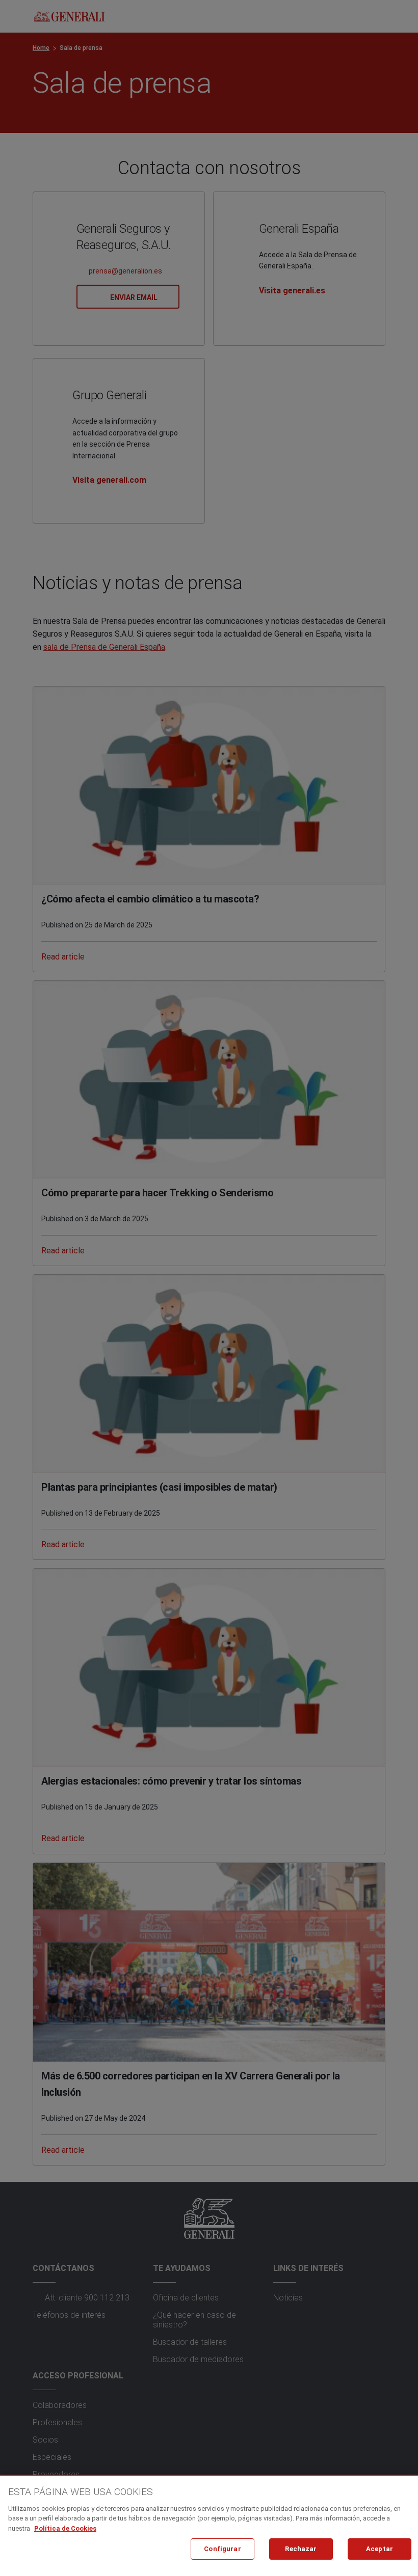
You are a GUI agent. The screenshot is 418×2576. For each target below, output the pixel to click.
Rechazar (301, 2549)
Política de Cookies (65, 2528)
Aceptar (380, 2549)
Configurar (222, 2549)
